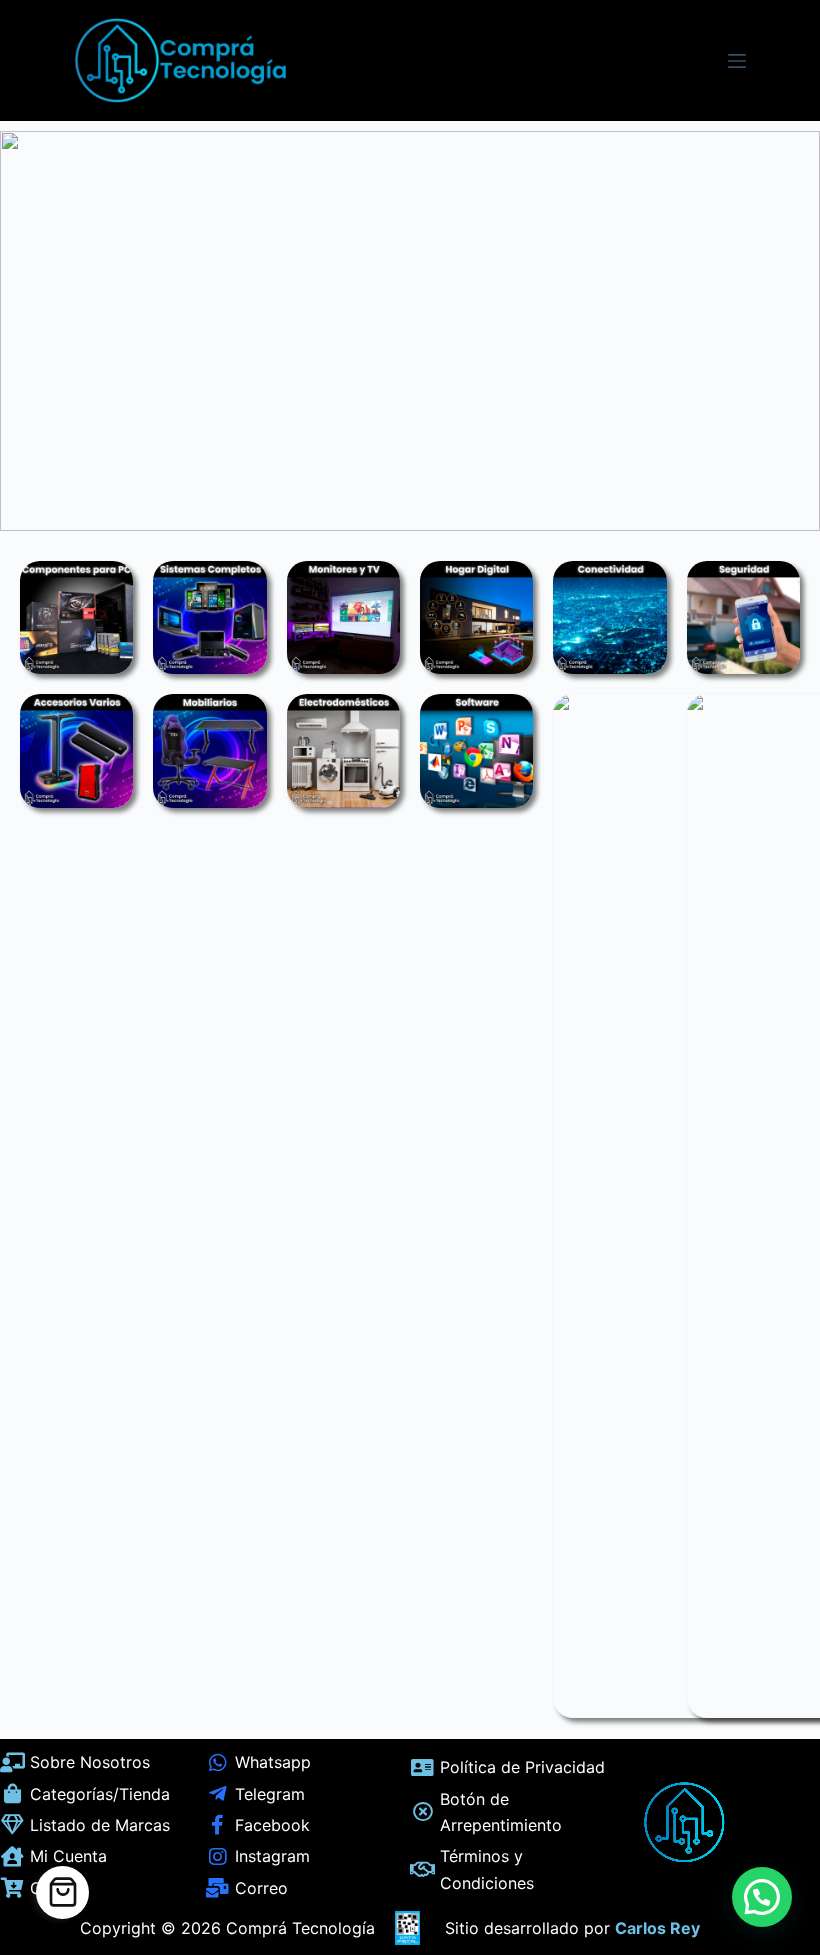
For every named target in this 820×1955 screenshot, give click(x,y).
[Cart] (62, 1892)
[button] (762, 1897)
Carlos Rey (657, 1928)
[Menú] (737, 61)
